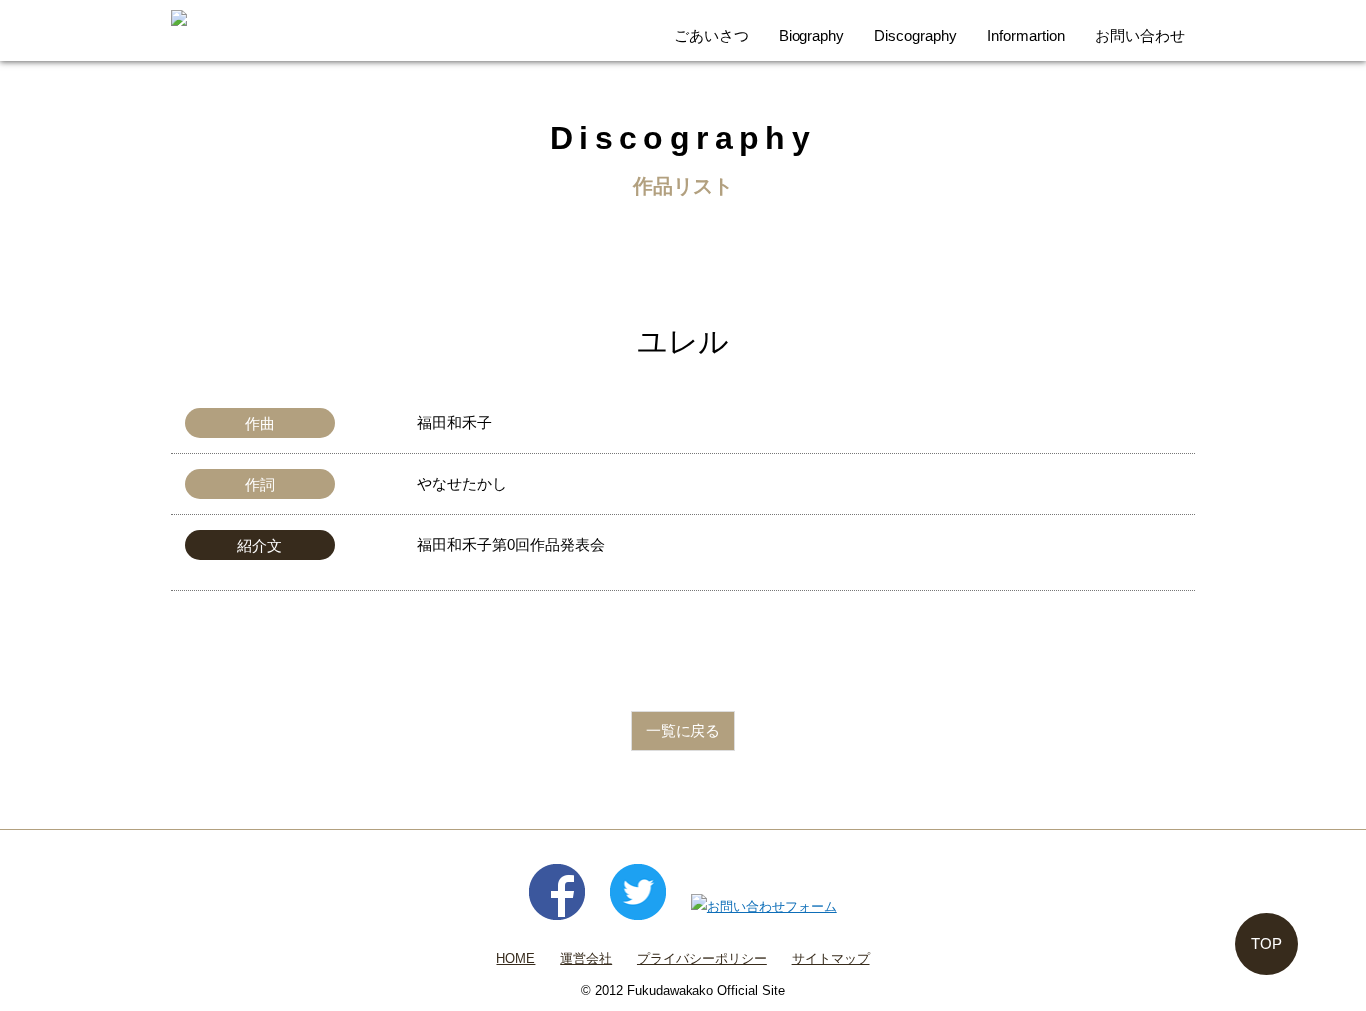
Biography (812, 35)
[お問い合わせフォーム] (764, 906)
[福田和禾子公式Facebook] (557, 906)
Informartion (1026, 35)
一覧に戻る (683, 730)
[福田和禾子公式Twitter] (638, 906)
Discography (915, 35)
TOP (1266, 943)
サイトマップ (831, 958)
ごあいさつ (711, 35)
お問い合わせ (1140, 35)
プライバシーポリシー (702, 958)
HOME (515, 958)
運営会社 (586, 958)
